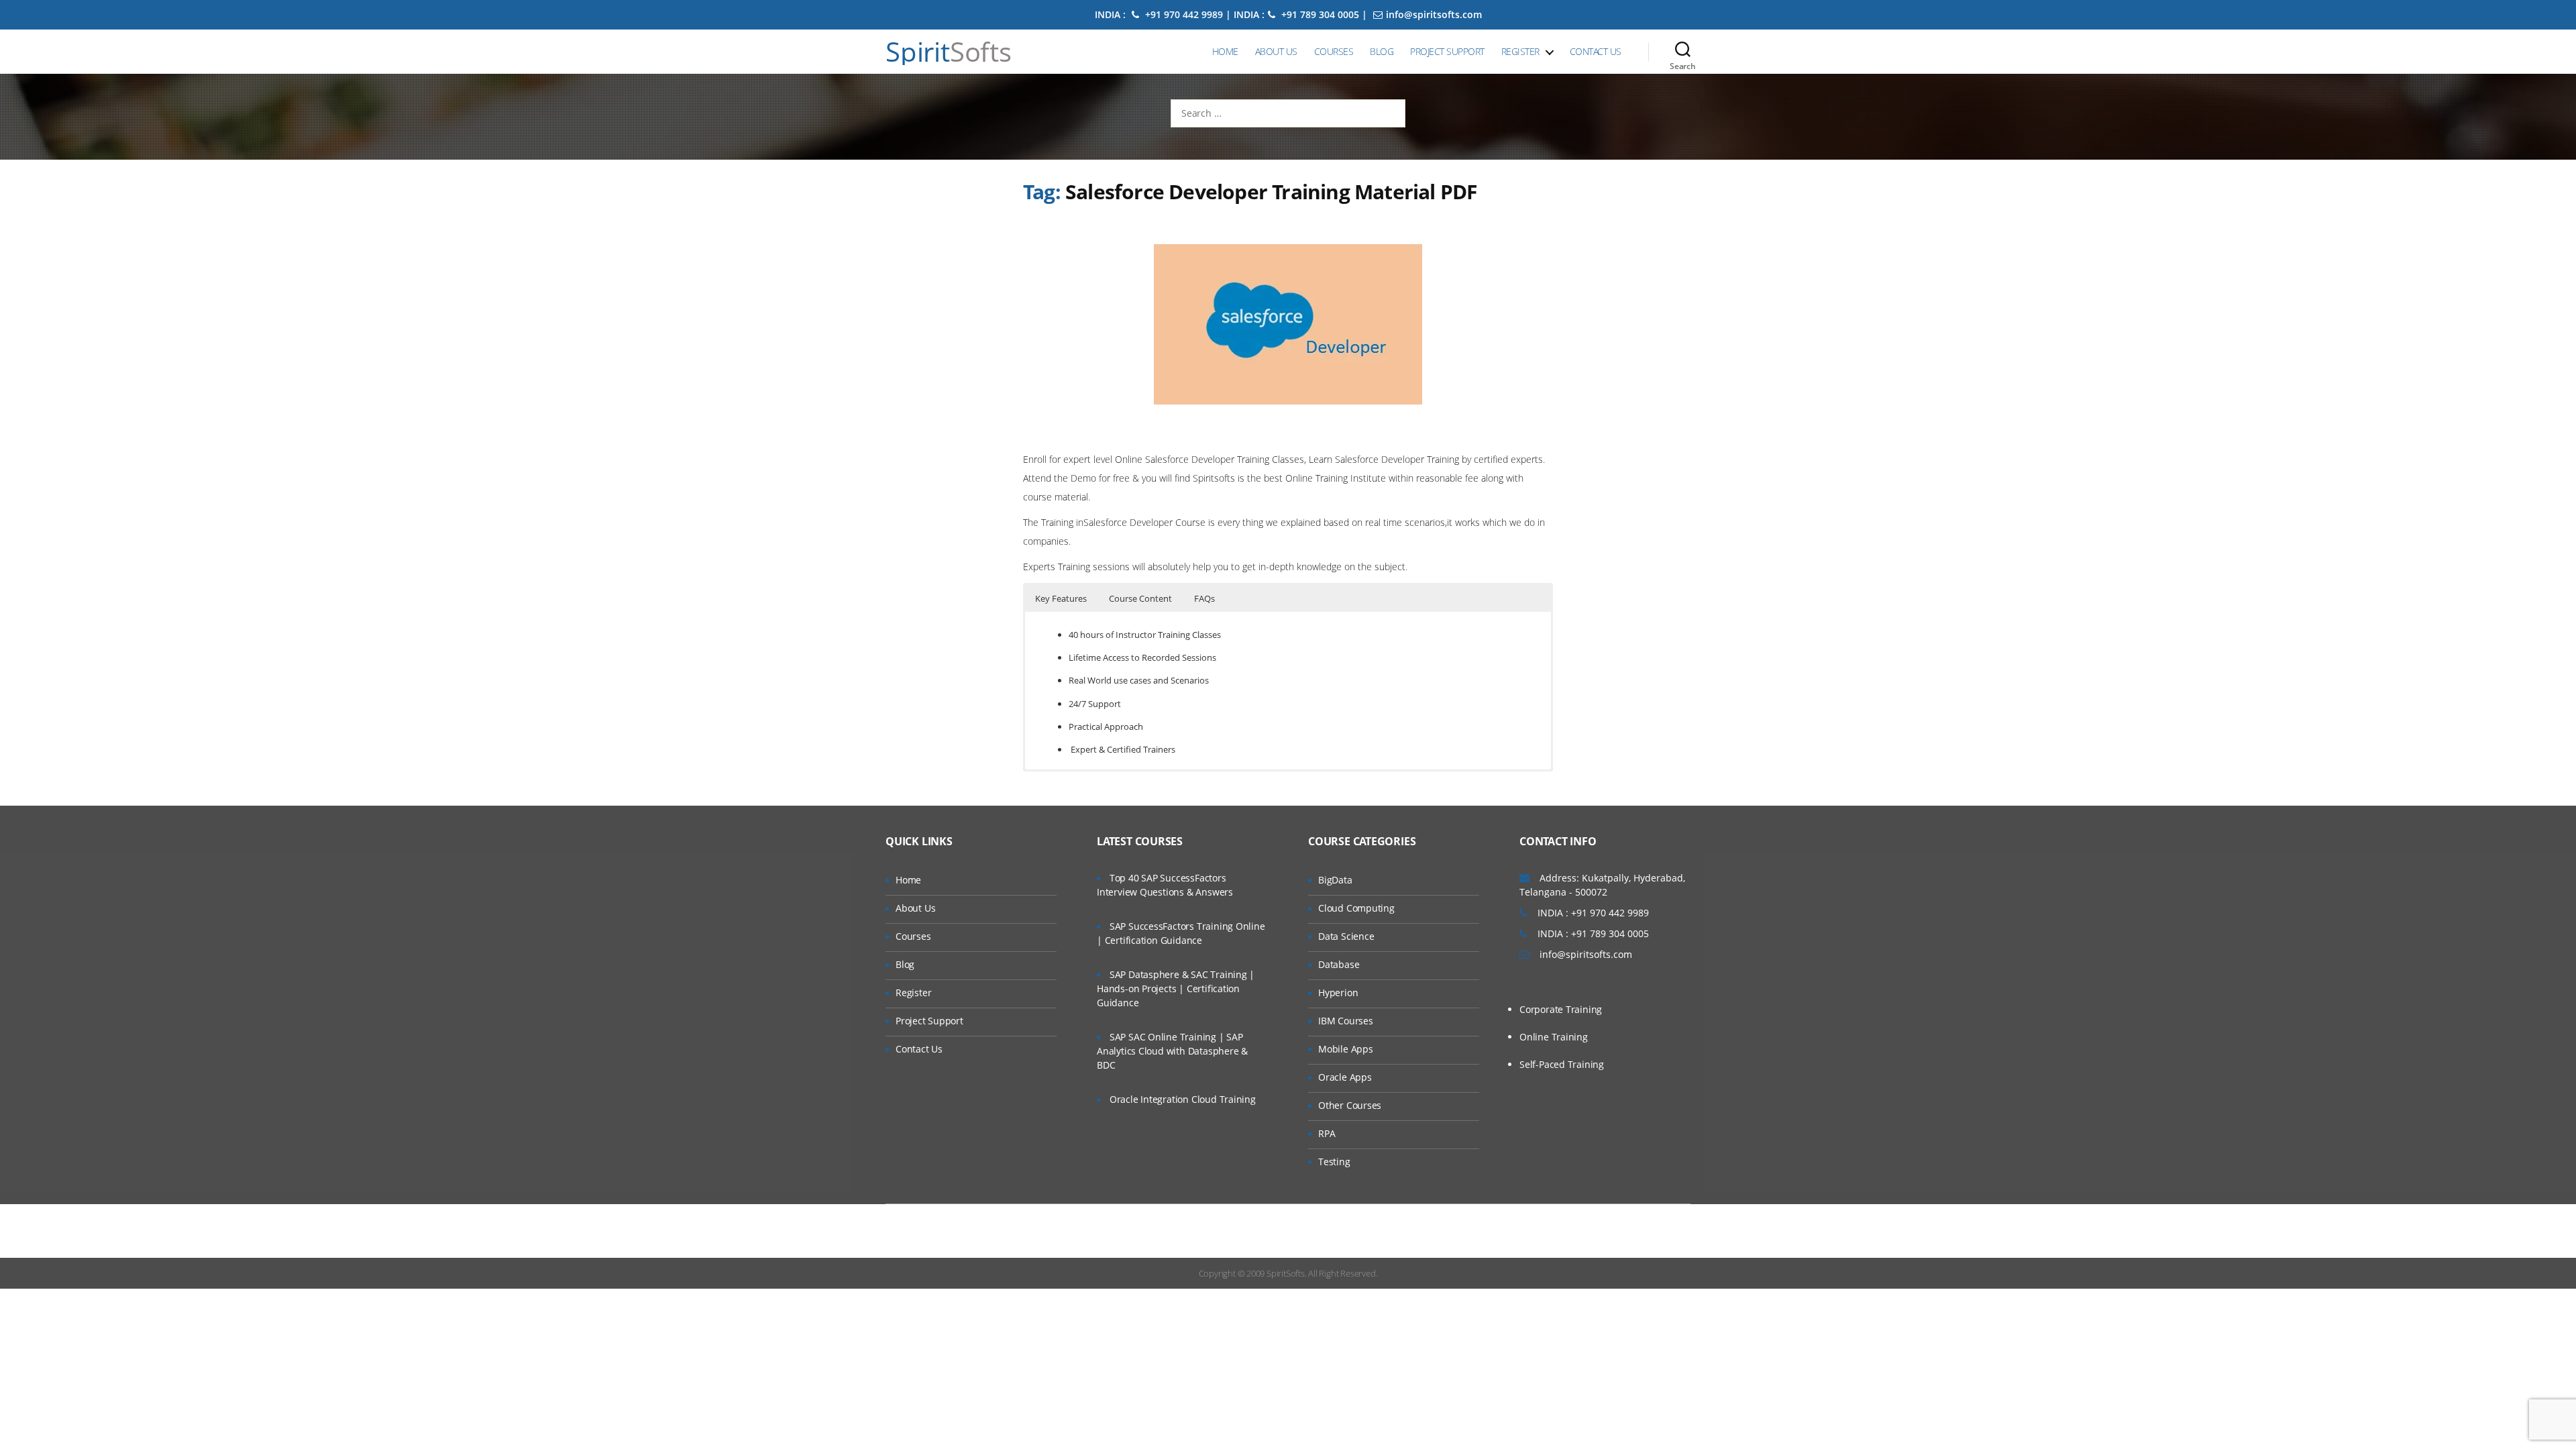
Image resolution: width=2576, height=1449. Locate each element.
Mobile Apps (1346, 1049)
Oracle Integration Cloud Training (1183, 1099)
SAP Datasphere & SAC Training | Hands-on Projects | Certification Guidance (1176, 988)
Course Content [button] (1140, 598)
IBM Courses (1346, 1021)
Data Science (1346, 936)
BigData (1335, 880)
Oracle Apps (1345, 1077)
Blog (1382, 51)
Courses (1334, 51)
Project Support (1447, 51)
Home (1225, 51)
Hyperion (1338, 992)
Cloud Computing (1356, 908)
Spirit (949, 52)
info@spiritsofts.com (1434, 14)
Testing (1334, 1162)
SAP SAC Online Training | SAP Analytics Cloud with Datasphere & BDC (1172, 1051)
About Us (1276, 51)
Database (1339, 964)
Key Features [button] (1061, 598)
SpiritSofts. (1286, 1273)
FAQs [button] (1204, 598)
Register (1520, 51)
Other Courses (1350, 1105)
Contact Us (1596, 51)
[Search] (1683, 52)
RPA (1327, 1133)
